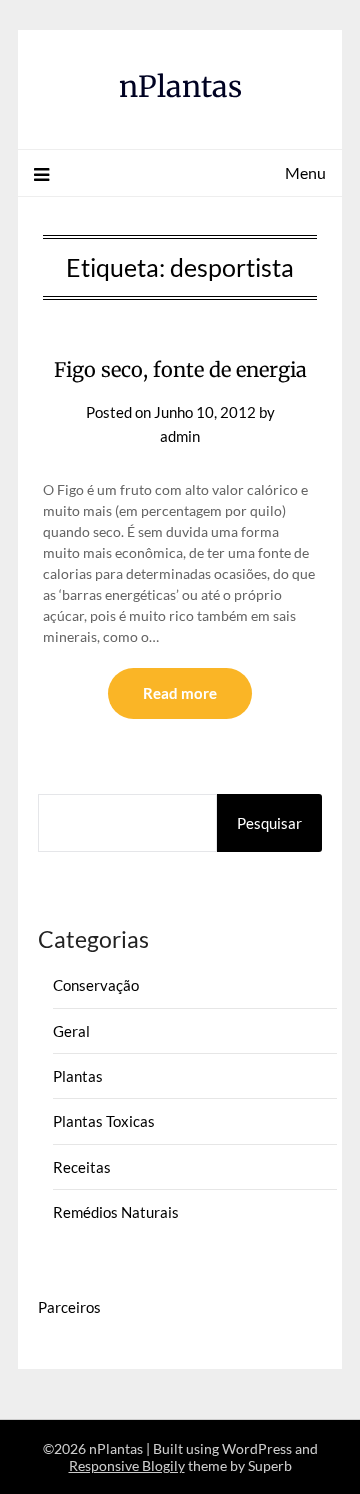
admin (180, 436)
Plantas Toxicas (104, 1121)
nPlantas (180, 86)
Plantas (78, 1076)
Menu (305, 172)
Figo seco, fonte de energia (180, 369)
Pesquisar (269, 823)
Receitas (82, 1167)
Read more (180, 693)
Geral (71, 1031)
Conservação (96, 985)
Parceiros (69, 1307)
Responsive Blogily (127, 1465)
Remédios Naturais (116, 1212)
